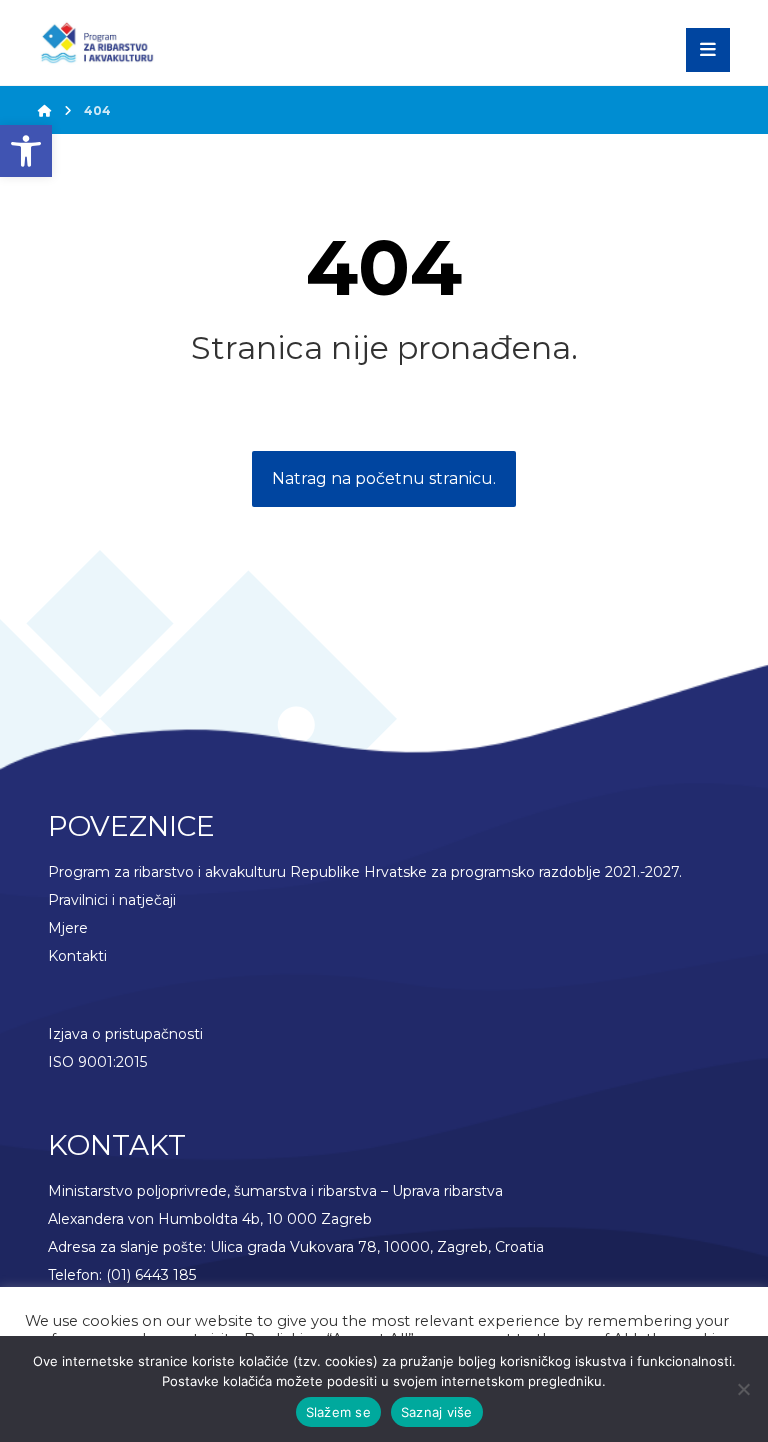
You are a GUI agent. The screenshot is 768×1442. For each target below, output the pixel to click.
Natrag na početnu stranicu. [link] (384, 478)
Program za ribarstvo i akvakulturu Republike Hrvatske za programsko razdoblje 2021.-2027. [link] (365, 872)
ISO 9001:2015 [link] (97, 1062)
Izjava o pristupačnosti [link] (125, 1034)
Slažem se (338, 1412)
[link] (26, 151)
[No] (743, 1389)
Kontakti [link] (77, 956)
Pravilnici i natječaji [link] (112, 900)
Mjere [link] (68, 928)
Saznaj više (437, 1412)
